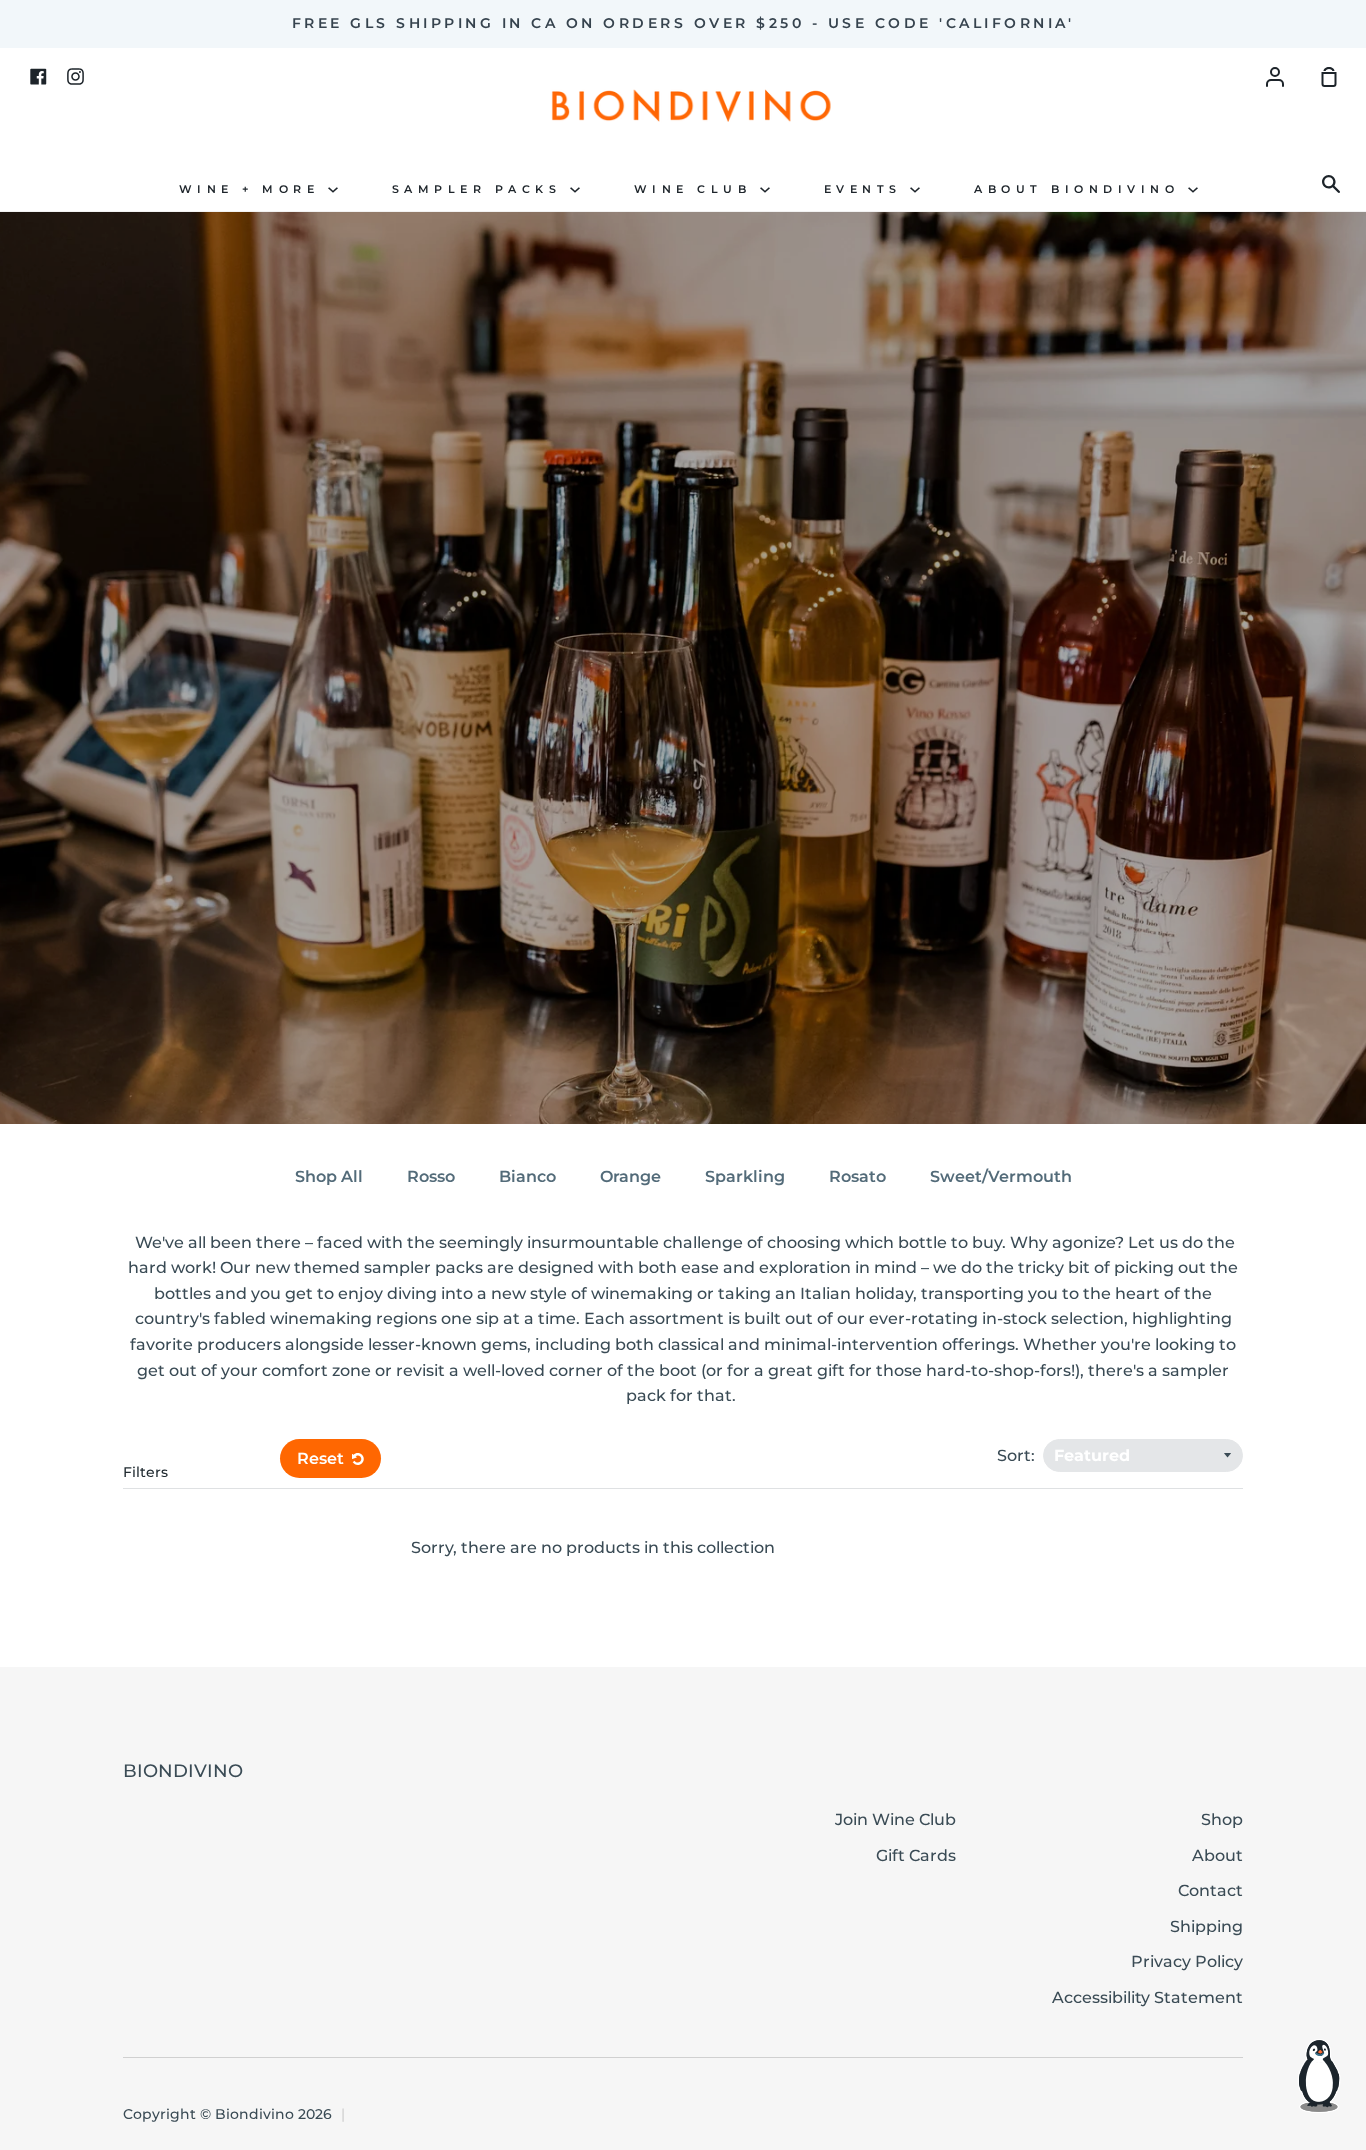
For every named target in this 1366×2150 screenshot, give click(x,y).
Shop (1222, 1819)
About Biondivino (1081, 189)
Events (867, 189)
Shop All (329, 1176)
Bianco (527, 1176)
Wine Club (697, 189)
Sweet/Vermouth (1001, 1176)
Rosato (857, 1176)
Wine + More (253, 189)
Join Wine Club (895, 1819)
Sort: (1018, 1455)
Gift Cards (916, 1855)
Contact (1210, 1890)
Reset (322, 1458)
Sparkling (745, 1176)
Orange (630, 1176)
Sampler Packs (481, 189)
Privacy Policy (1187, 1961)
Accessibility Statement (1147, 1997)
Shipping (1206, 1926)
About (1217, 1855)
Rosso (431, 1176)
